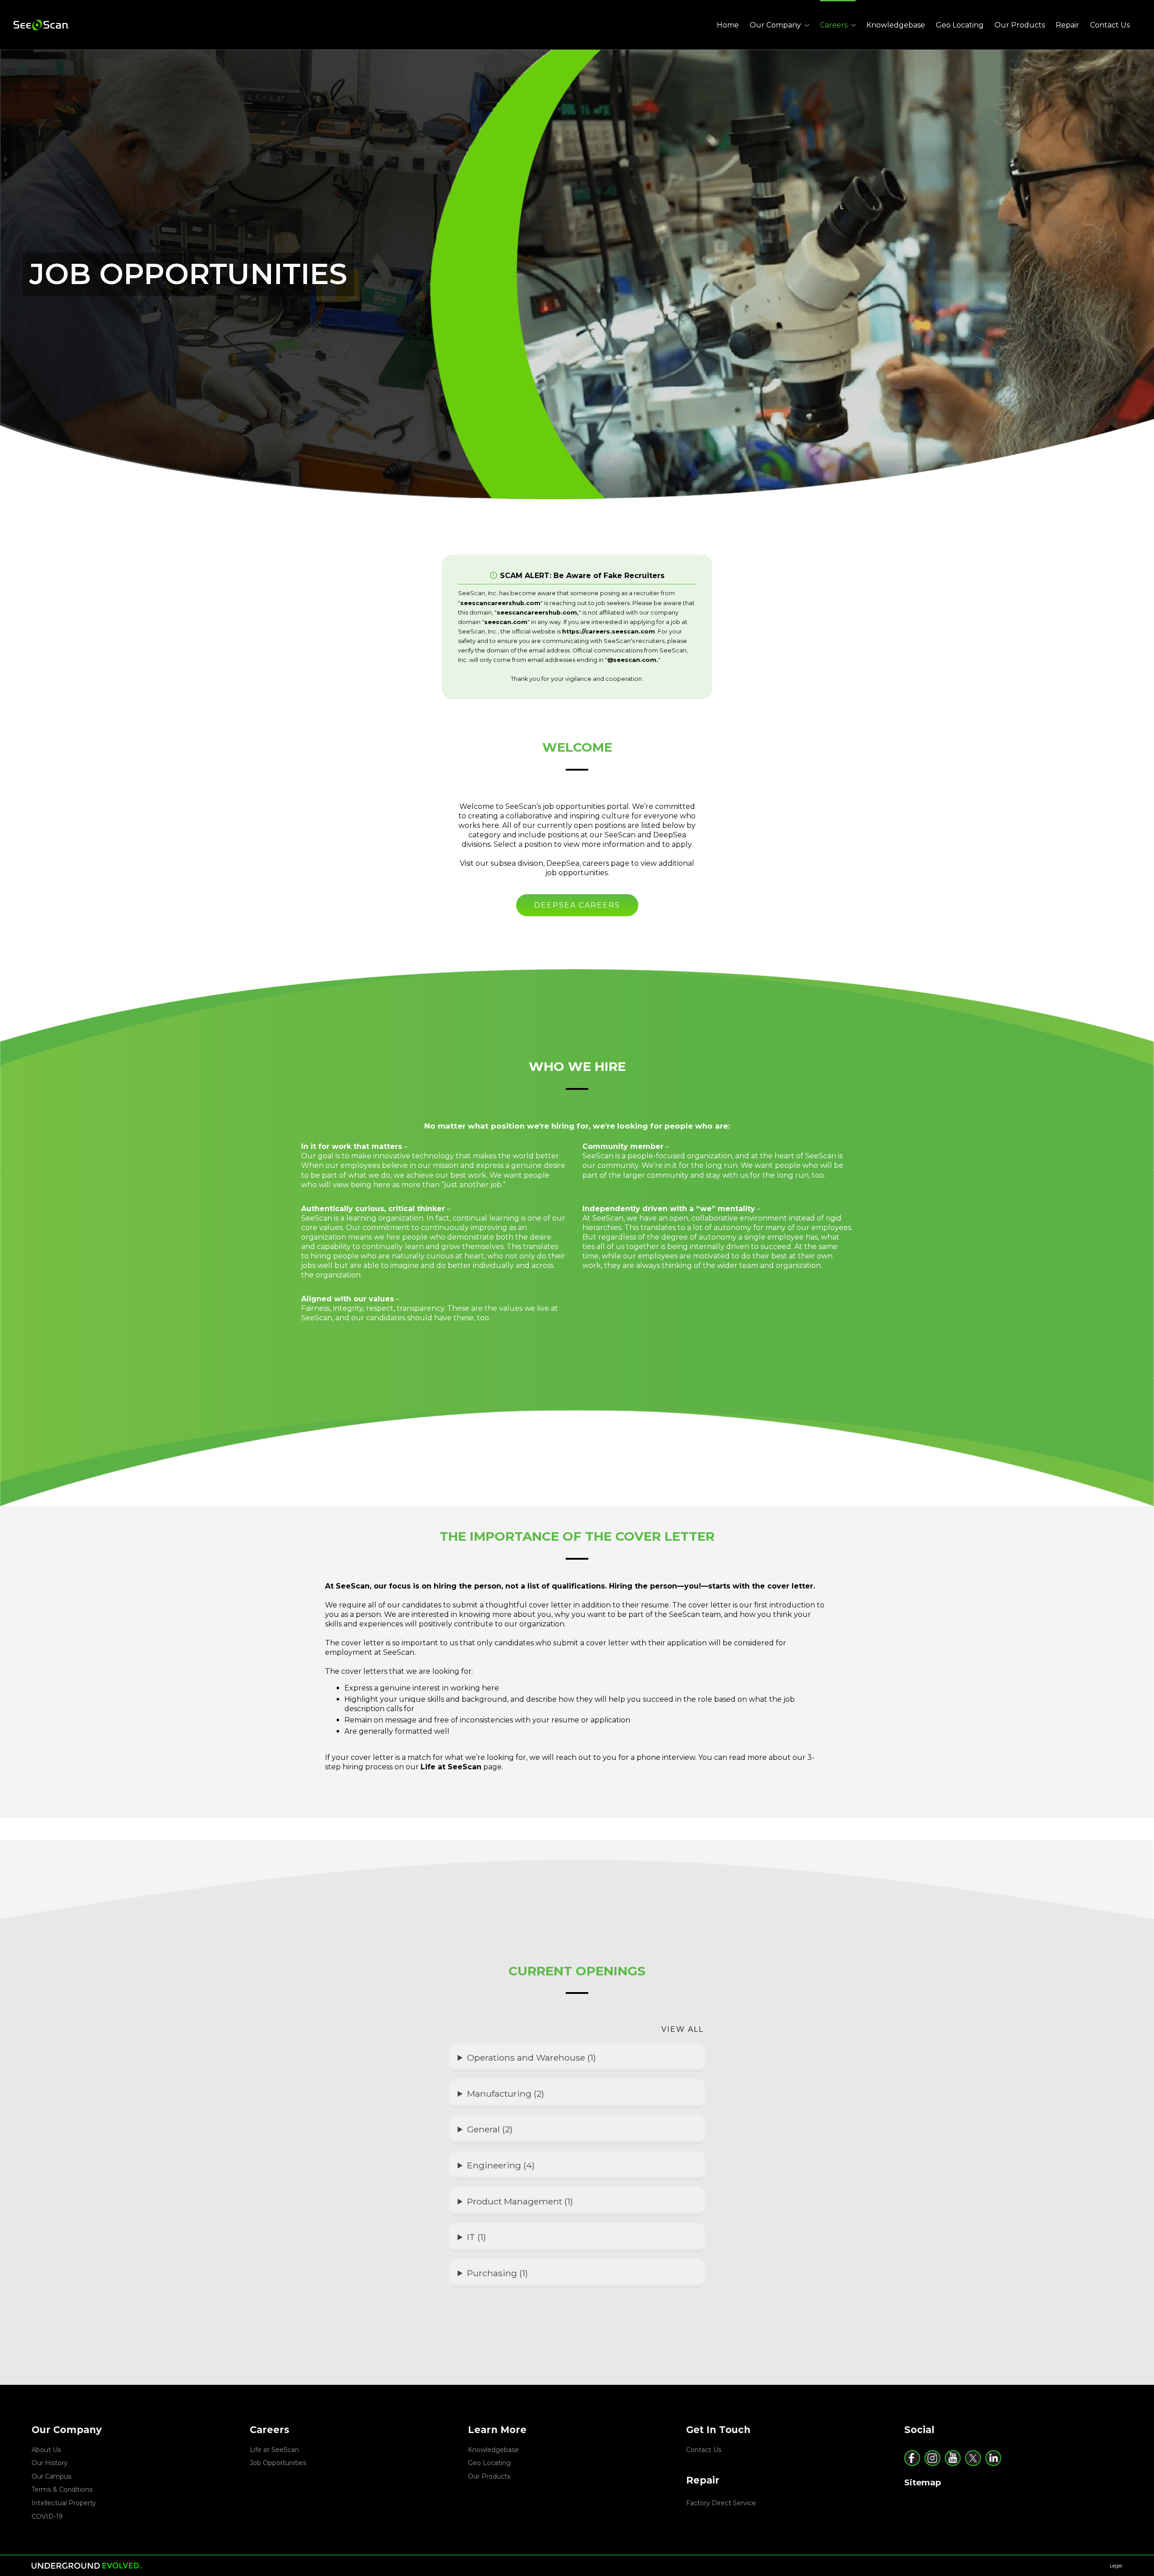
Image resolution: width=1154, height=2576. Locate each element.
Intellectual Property (64, 2503)
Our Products (1020, 25)
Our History (50, 2463)
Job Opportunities (278, 2463)
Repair (1067, 25)
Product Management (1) (520, 2201)
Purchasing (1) (497, 2273)
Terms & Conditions (62, 2489)
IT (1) (476, 2237)
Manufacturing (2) (506, 2094)
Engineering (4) (501, 2165)
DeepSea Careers (577, 905)
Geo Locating (960, 25)
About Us (46, 2450)
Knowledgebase (896, 25)
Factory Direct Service (721, 2503)
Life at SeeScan (274, 2450)
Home (728, 25)
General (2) (490, 2129)
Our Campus (51, 2476)
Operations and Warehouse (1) (531, 2057)
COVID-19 (47, 2516)
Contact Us (1110, 25)
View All (682, 2029)
